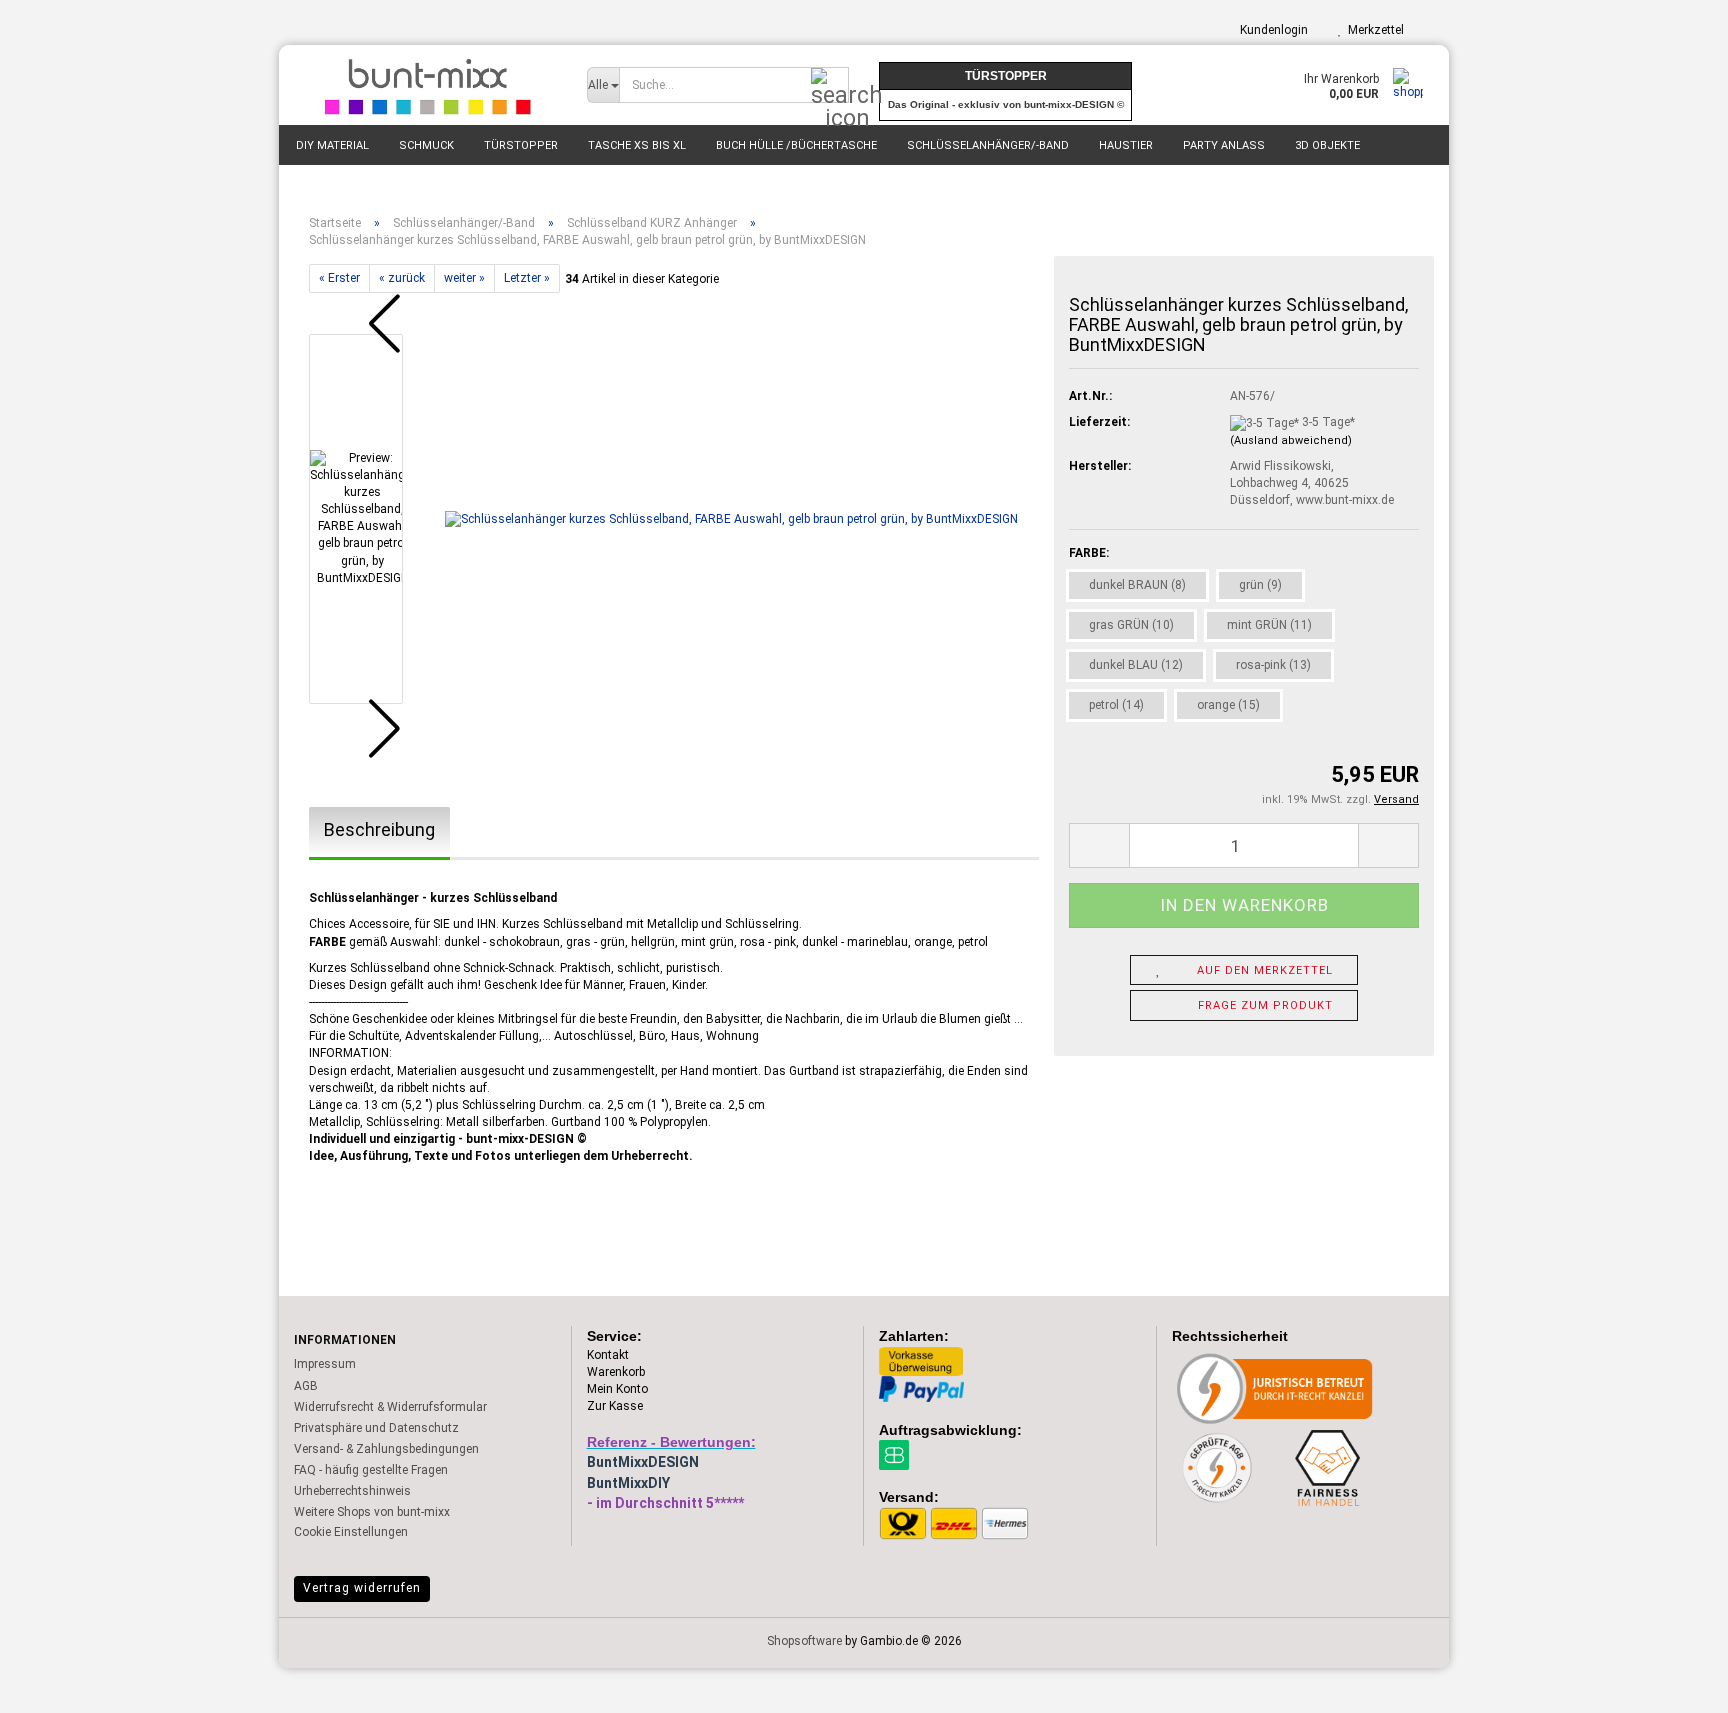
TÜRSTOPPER (521, 145)
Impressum (325, 1364)
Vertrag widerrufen (362, 1588)
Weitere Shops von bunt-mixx (372, 1512)
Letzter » (527, 278)
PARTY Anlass (1224, 145)
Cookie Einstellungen (351, 1532)
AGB (306, 1386)
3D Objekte (1327, 145)
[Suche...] (830, 86)
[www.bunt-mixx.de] (425, 85)
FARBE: (1089, 553)
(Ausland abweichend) (1291, 440)
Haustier (1126, 145)
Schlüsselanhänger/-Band (988, 145)
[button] (369, 324)
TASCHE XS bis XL (637, 145)
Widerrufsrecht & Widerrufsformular (390, 1407)
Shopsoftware (804, 1641)
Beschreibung (379, 829)
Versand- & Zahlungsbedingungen (386, 1449)
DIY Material (332, 145)
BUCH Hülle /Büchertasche (796, 145)
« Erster (339, 278)
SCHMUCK (426, 145)
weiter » (464, 278)
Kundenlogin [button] (1271, 30)
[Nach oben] (1673, 1683)
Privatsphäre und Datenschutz (376, 1428)
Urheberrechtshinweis (352, 1491)
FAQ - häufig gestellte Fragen (371, 1470)
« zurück (402, 278)
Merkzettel (1373, 30)
